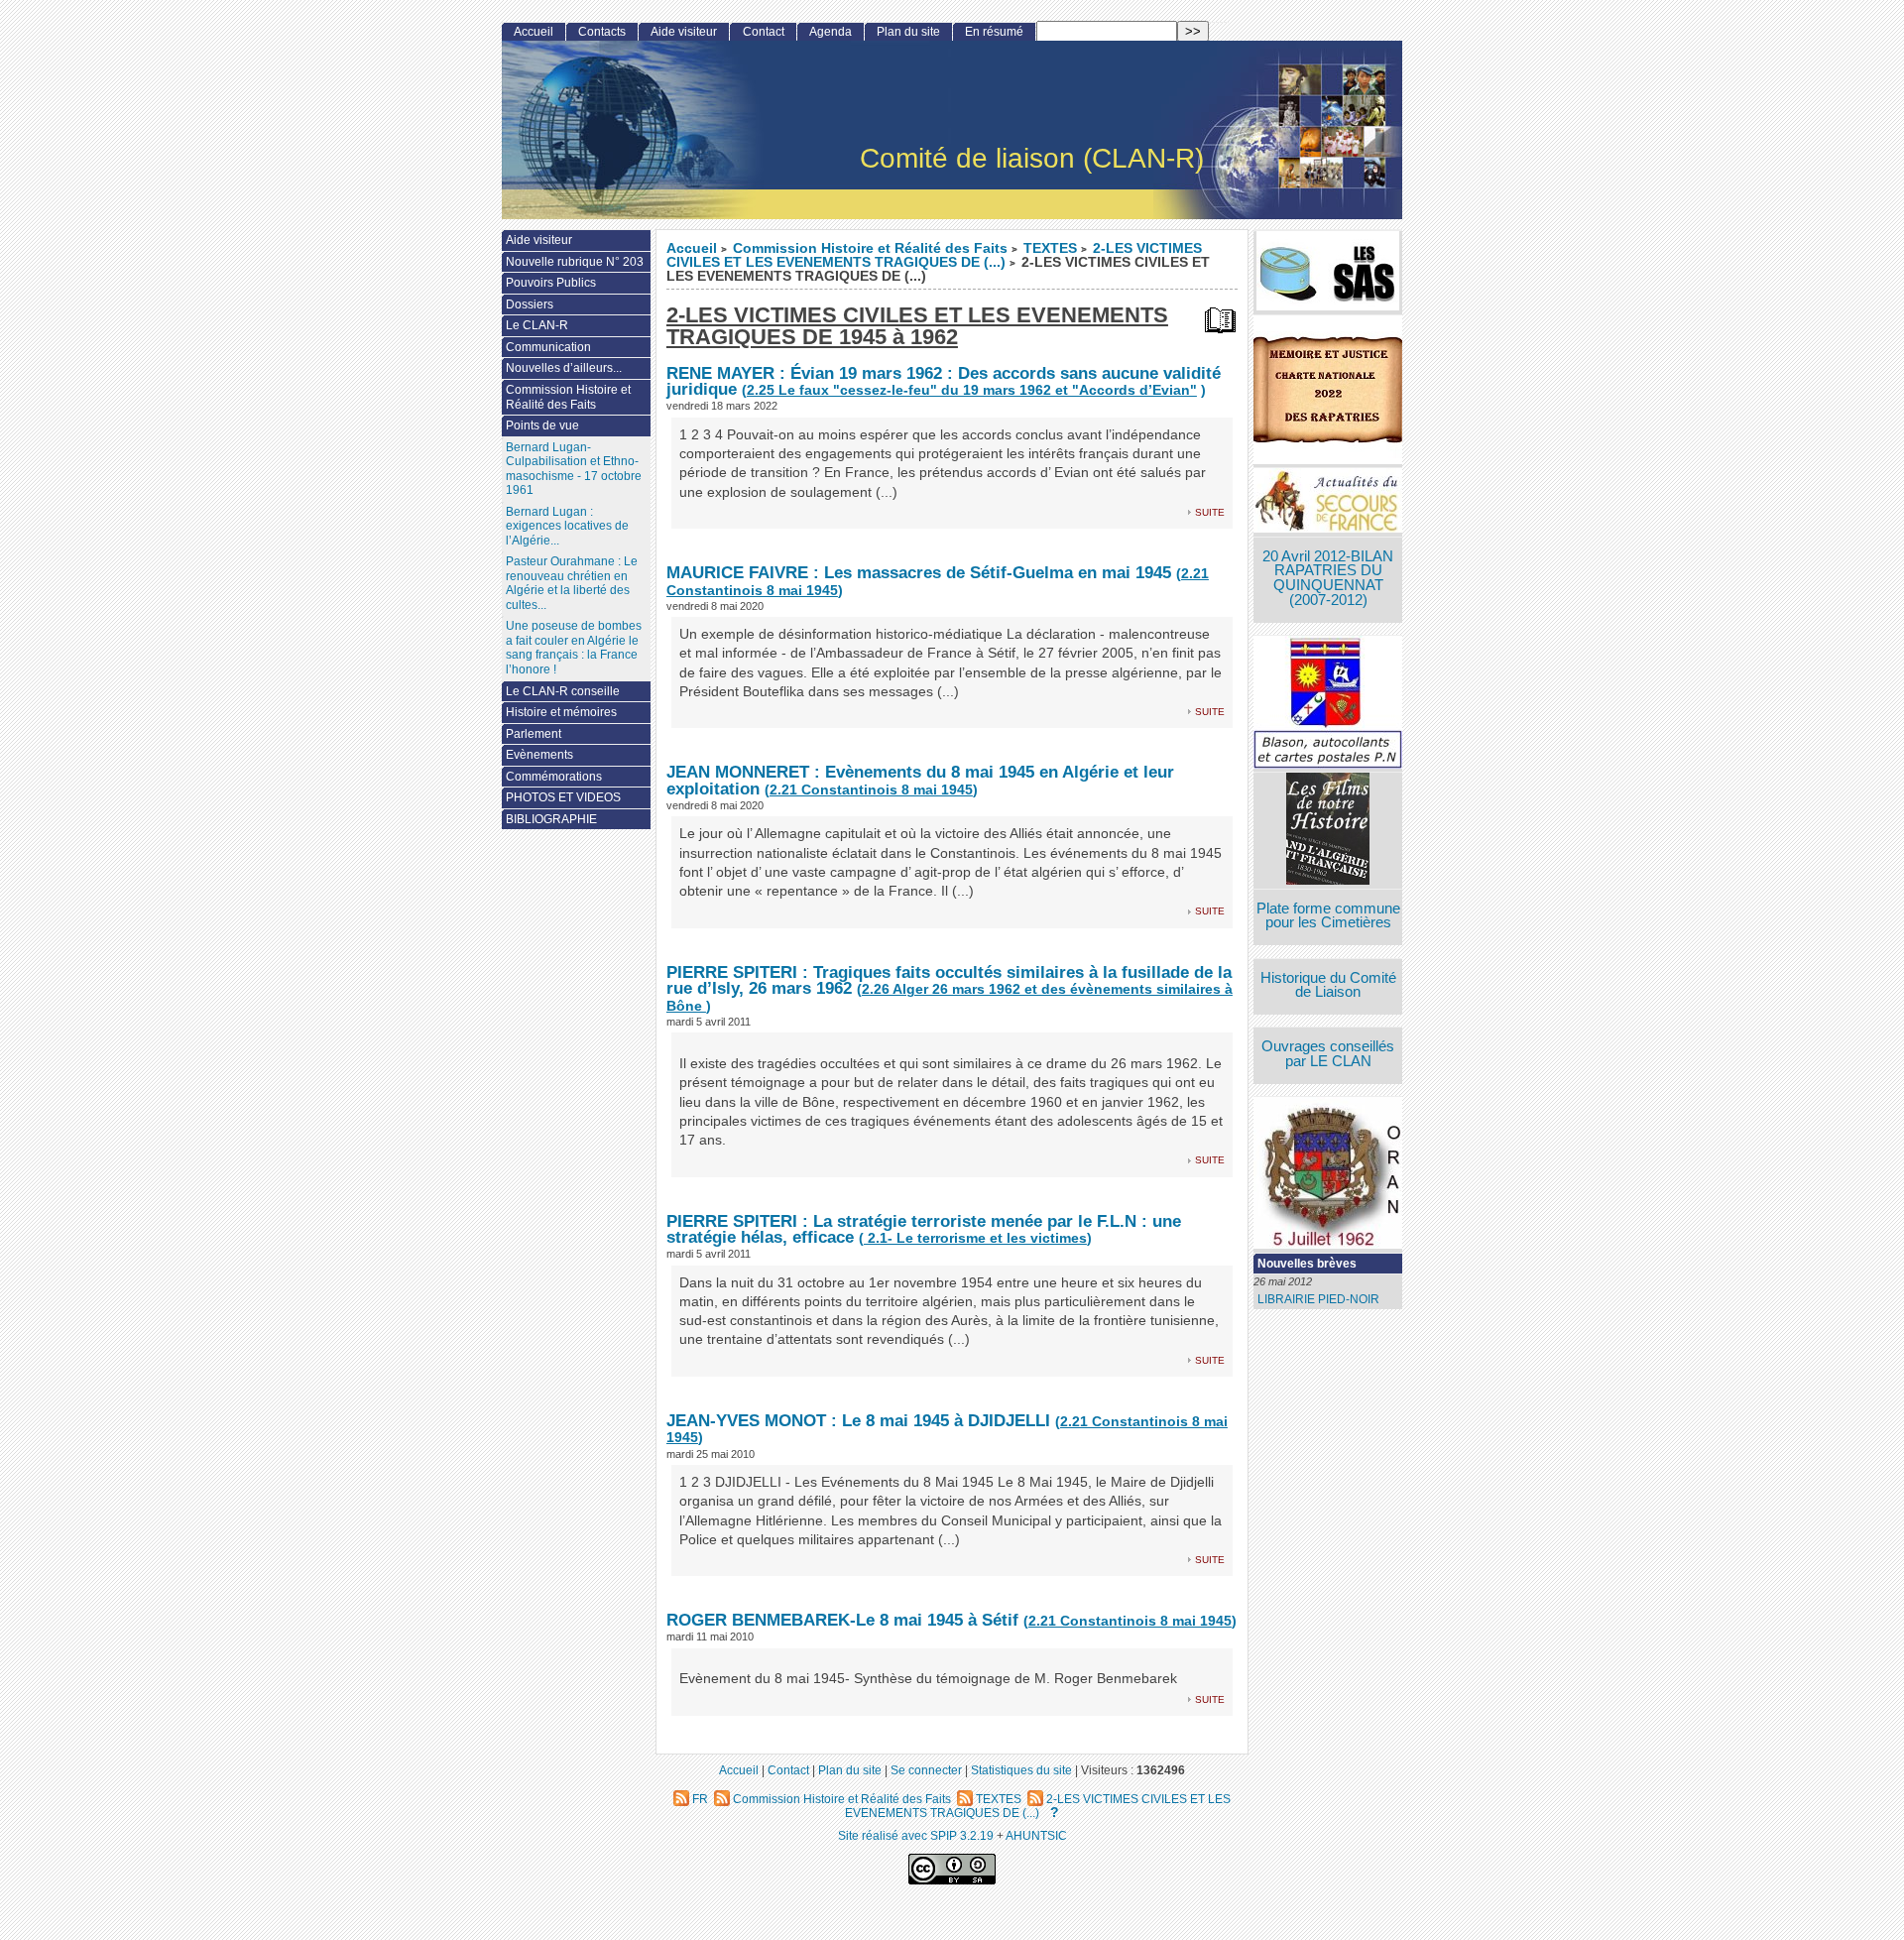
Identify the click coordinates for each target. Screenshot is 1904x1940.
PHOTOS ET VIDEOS (563, 797)
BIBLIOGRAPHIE (551, 819)
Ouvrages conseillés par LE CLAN (1328, 1054)
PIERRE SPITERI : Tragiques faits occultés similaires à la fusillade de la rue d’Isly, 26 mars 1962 (949, 980)
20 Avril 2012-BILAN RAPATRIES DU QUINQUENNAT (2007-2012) (1328, 578)
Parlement (534, 734)
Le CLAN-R (537, 325)
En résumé (994, 32)
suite (1210, 511)
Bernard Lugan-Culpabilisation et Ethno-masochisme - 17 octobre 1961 (574, 469)
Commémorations (554, 777)
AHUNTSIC (1036, 1835)
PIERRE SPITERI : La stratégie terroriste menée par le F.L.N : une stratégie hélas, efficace (924, 1229)
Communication (548, 347)
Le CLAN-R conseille (563, 691)
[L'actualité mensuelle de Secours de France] (1328, 502)
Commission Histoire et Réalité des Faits (870, 248)
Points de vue (542, 425)
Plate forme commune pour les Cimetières (1328, 916)
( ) (974, 390)
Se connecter (926, 1770)
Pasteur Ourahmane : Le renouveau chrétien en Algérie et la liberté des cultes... (572, 583)
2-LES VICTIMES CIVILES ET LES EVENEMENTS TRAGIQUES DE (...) (934, 255)
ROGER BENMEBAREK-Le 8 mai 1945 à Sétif (842, 1620)
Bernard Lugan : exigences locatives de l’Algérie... (567, 526)
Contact (764, 32)
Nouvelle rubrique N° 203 (575, 262)
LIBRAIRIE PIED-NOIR (1318, 1299)
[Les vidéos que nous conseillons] (1328, 831)
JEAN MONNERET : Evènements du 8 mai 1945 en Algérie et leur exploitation (920, 780)
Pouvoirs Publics (551, 283)
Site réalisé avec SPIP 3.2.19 (916, 1835)
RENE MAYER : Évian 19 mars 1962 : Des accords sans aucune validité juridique (944, 381)
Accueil (692, 248)
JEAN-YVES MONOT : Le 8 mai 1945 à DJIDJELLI (858, 1420)
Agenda (831, 32)
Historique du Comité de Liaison (1328, 985)
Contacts (602, 32)
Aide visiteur (684, 32)
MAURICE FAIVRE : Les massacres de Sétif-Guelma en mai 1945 (921, 572)
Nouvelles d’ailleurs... (564, 368)
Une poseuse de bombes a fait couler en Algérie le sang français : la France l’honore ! (574, 648)
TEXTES (1050, 248)
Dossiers (530, 304)
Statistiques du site (1021, 1770)
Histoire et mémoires (561, 712)
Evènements (539, 755)
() (871, 790)
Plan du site (908, 32)
